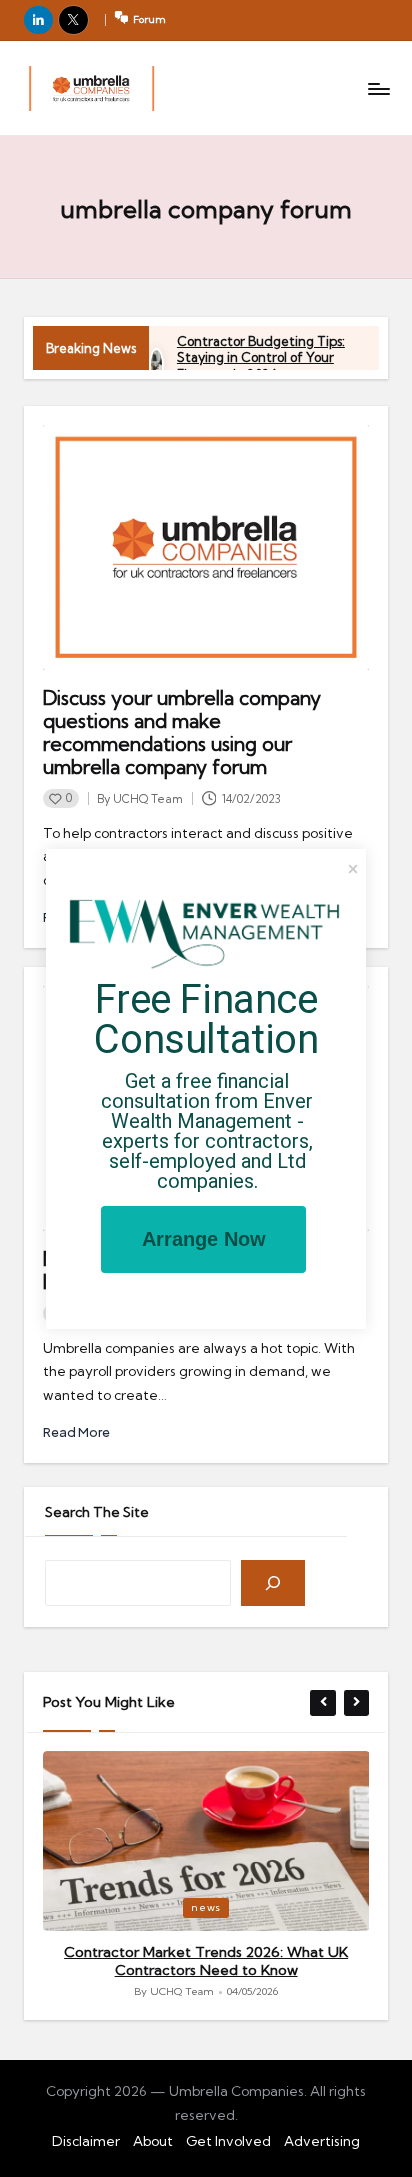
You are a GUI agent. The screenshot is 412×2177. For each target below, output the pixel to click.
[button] (323, 1703)
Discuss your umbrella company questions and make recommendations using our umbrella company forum (182, 732)
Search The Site (97, 1512)
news (206, 1907)
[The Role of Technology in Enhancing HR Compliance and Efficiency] (91, 88)
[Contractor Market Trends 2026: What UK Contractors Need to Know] (206, 1841)
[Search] (273, 1583)
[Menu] (378, 88)
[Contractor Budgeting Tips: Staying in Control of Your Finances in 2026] (156, 366)
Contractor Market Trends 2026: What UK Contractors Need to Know (206, 1961)
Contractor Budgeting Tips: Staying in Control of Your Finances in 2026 (261, 357)
